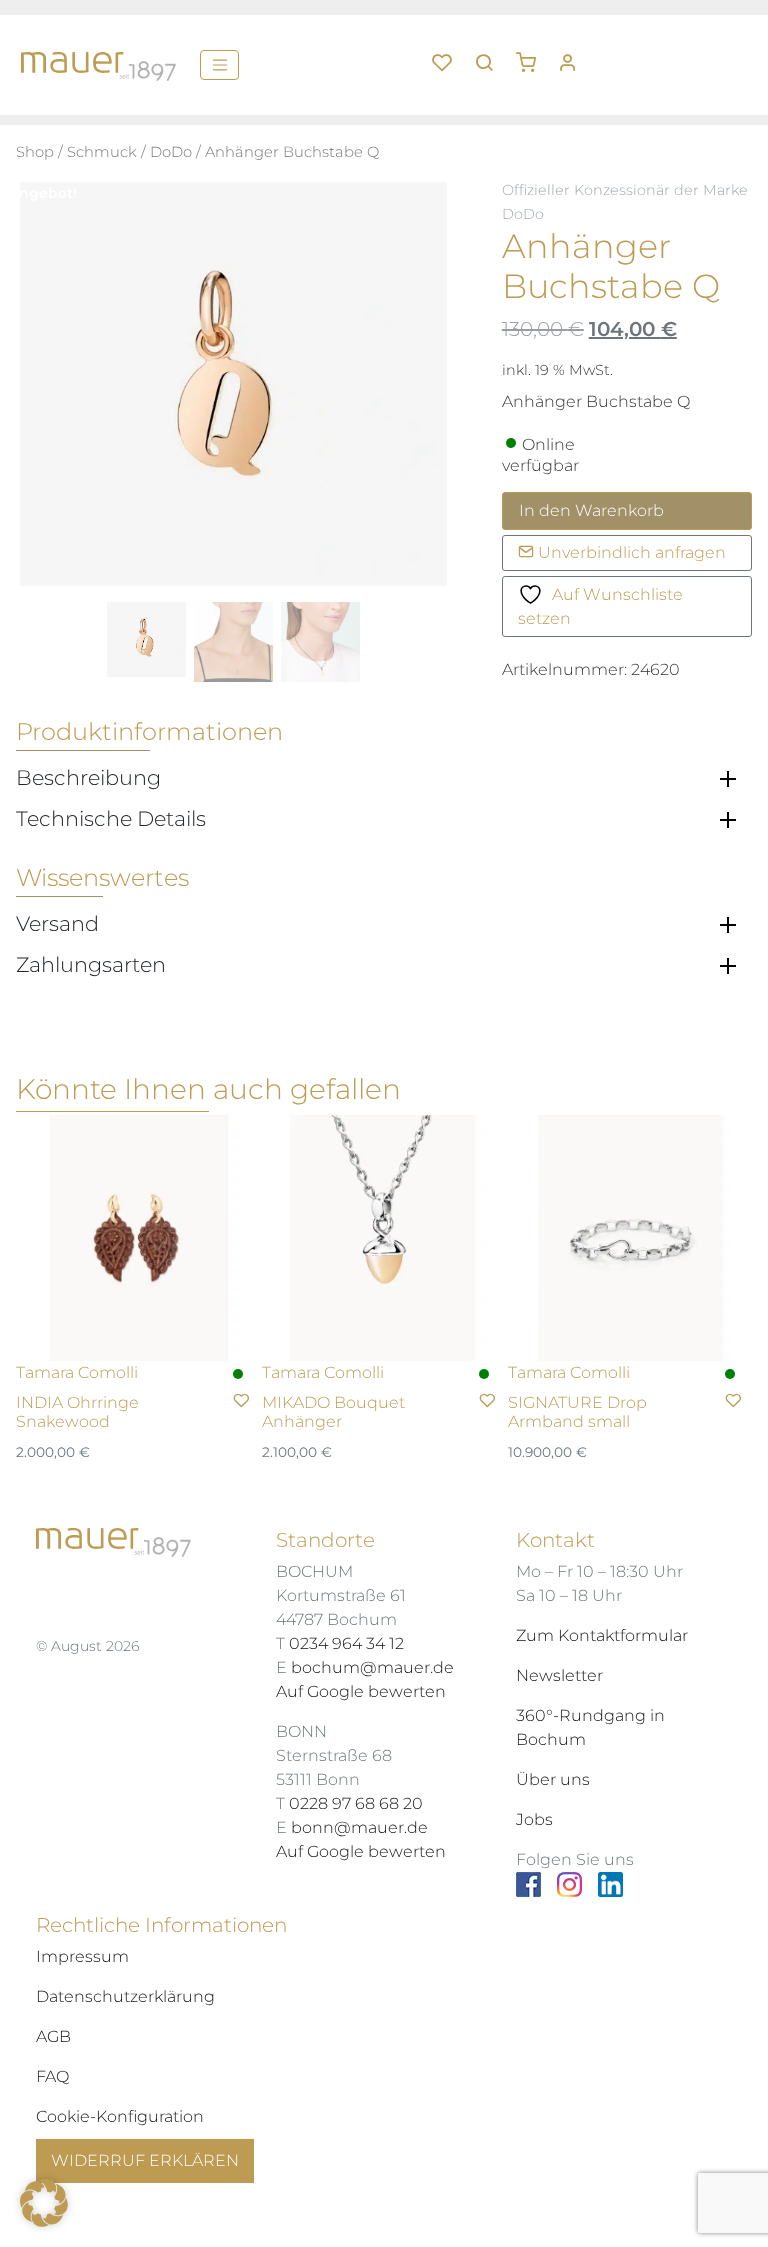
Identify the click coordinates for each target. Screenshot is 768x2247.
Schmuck (102, 152)
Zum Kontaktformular (602, 1635)
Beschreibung (88, 778)
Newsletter (559, 1675)
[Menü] (219, 65)
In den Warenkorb (591, 510)
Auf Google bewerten (361, 1691)
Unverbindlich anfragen (630, 552)
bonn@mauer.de (359, 1827)
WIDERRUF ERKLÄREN (145, 2160)
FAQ (52, 2076)
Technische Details (111, 819)
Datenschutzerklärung (125, 1996)
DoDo (171, 152)
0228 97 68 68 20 (356, 1803)
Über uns (553, 1779)
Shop (35, 152)
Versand (57, 924)
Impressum (82, 1956)
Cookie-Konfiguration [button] (120, 2116)
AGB (53, 2036)
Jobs (534, 1819)
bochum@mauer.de (372, 1667)
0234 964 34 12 (346, 1643)
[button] (533, 55)
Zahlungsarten (91, 965)
